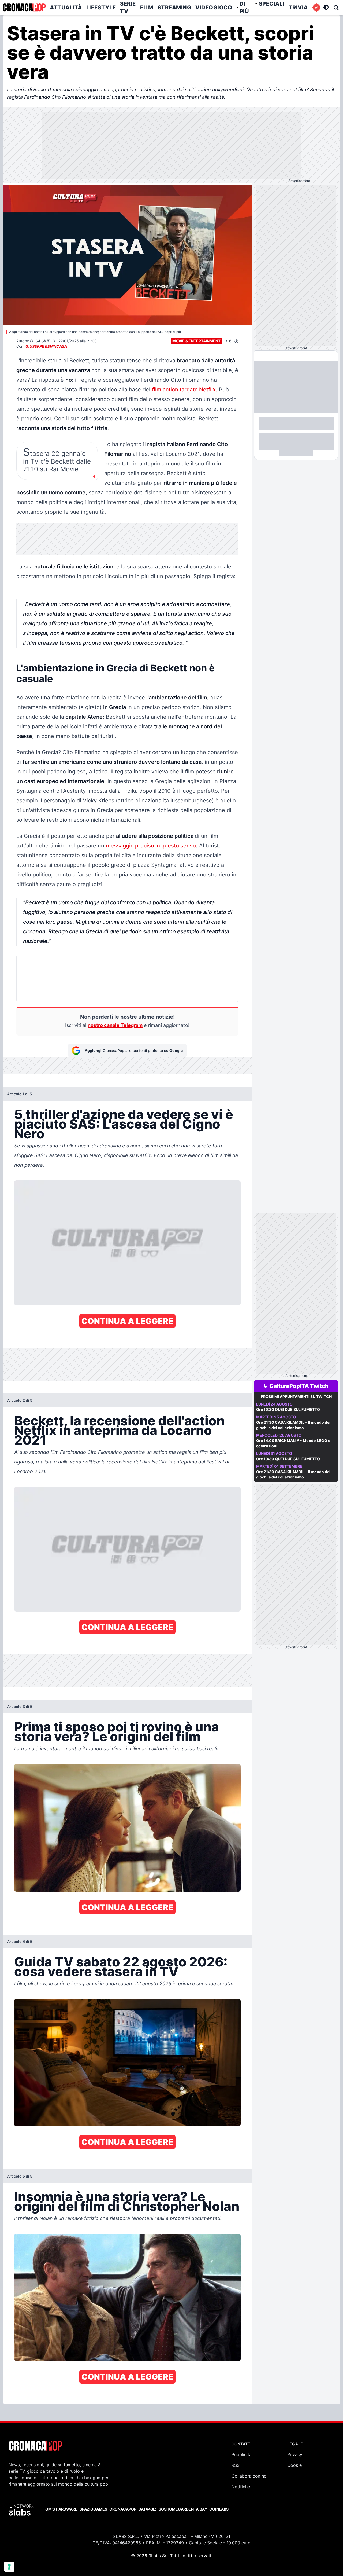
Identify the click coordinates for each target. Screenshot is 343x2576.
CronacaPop (123, 2509)
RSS (236, 2465)
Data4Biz (148, 2509)
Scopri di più (172, 332)
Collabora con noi (250, 2476)
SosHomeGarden (176, 2509)
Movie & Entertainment (196, 341)
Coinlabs (219, 2509)
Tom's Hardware (60, 2509)
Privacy (295, 2454)
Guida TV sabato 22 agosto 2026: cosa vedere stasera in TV (121, 1967)
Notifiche (241, 2487)
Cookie (294, 2465)
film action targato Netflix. (185, 390)
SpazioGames (93, 2509)
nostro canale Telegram (115, 1025)
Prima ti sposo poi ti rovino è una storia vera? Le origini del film (117, 1732)
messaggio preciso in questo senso (151, 846)
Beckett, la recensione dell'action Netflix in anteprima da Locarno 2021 (119, 1430)
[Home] (24, 8)
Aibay (202, 2509)
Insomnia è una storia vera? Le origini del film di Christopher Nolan (127, 2201)
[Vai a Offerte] (316, 8)
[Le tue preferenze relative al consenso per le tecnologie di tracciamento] (9, 2567)
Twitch (319, 1386)
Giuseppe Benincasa (46, 346)
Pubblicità (242, 2454)
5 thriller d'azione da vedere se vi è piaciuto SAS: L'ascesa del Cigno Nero (124, 1124)
